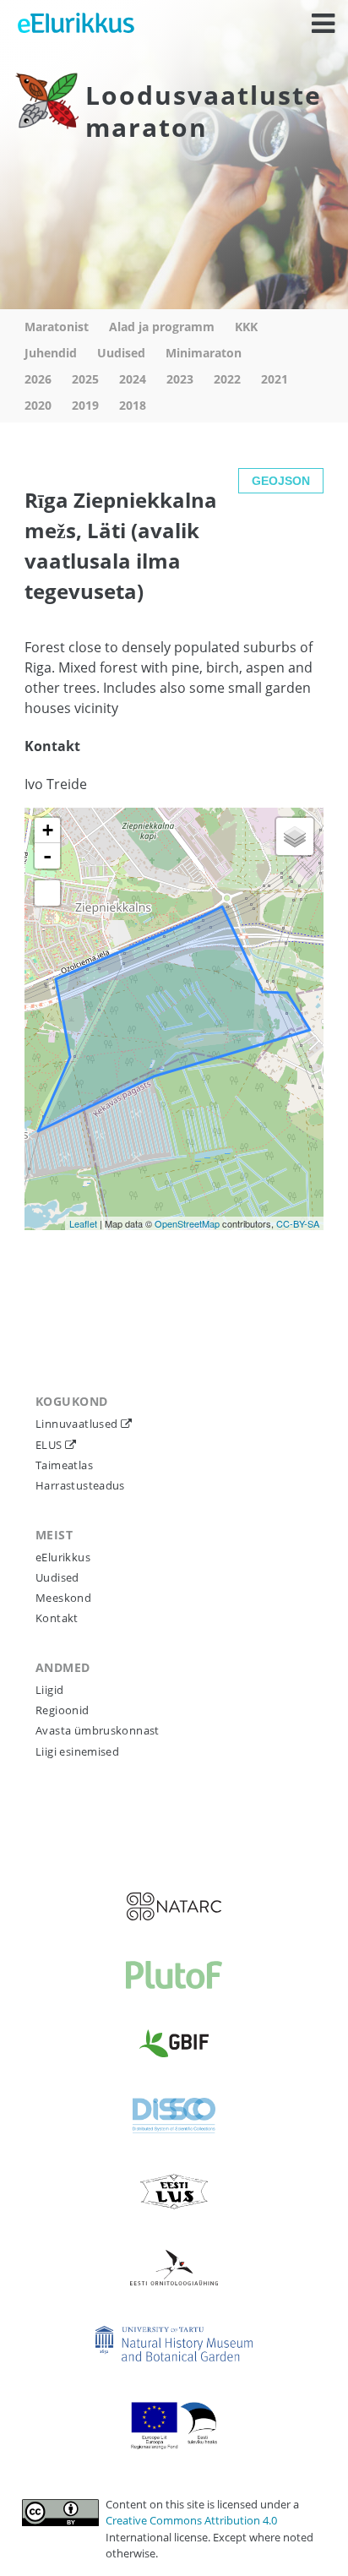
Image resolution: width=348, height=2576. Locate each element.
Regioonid (63, 1710)
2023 (180, 379)
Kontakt (57, 1618)
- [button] (47, 856)
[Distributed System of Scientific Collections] (174, 2116)
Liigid (49, 1690)
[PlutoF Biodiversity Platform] (174, 1975)
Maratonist (57, 327)
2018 (133, 405)
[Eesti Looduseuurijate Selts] (174, 2192)
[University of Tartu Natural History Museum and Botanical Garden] (174, 2344)
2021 (275, 379)
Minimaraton (204, 353)
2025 (85, 379)
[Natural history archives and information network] (174, 1906)
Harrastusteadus (80, 1485)
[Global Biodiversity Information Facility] (174, 2043)
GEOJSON (281, 481)
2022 (227, 379)
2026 (38, 379)
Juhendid (51, 353)
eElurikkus (63, 1557)
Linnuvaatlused (78, 1424)
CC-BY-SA (298, 1223)
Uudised (121, 353)
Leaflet (83, 1223)
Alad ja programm (162, 327)
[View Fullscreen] (47, 893)
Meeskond (63, 1598)
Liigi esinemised (77, 1751)
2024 (133, 379)
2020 (38, 405)
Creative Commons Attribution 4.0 (191, 2520)
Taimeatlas (64, 1465)
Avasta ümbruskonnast (98, 1730)
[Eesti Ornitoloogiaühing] (174, 2268)
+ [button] (48, 830)
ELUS (50, 1445)
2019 (85, 405)
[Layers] (295, 836)
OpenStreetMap (187, 1223)
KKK (246, 327)
